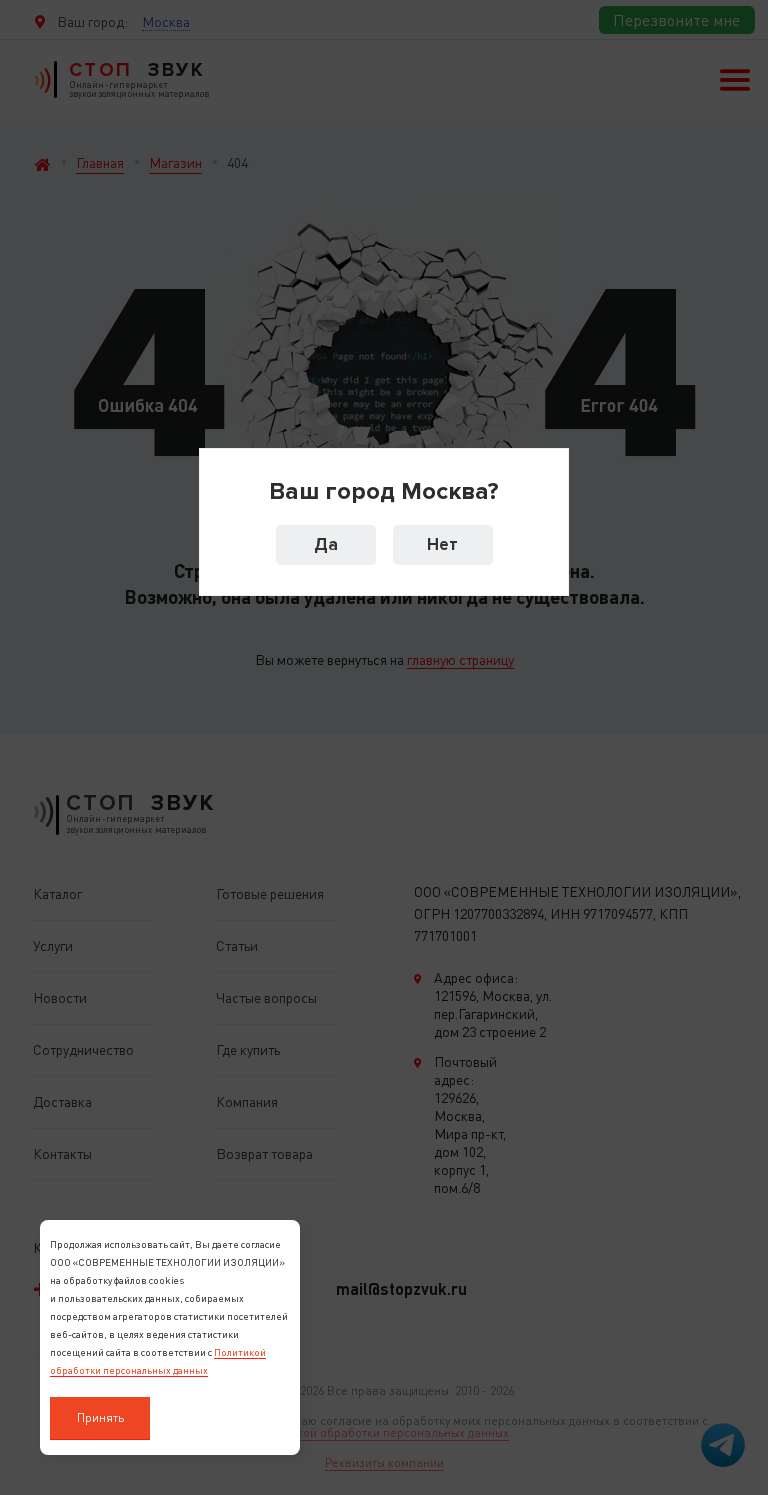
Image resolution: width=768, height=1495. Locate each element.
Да (326, 544)
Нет (442, 544)
